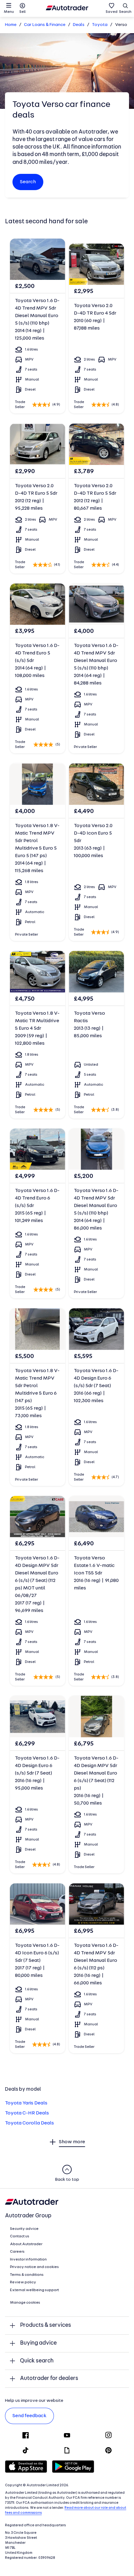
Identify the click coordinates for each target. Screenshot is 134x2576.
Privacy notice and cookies (34, 2267)
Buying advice (38, 2343)
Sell (22, 12)
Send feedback (29, 2416)
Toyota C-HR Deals (27, 2113)
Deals (79, 25)
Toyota (100, 25)
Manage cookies (25, 2303)
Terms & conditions (27, 2275)
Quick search (37, 2361)
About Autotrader (26, 2244)
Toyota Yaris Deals (26, 2103)
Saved (112, 12)
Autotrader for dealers (49, 2379)
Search (125, 12)
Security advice (24, 2229)
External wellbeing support (34, 2290)
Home (11, 25)
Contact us (20, 2236)
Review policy (23, 2282)
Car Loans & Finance (45, 25)
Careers (17, 2252)
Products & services (45, 2325)
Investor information (28, 2260)
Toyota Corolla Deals (29, 2123)
